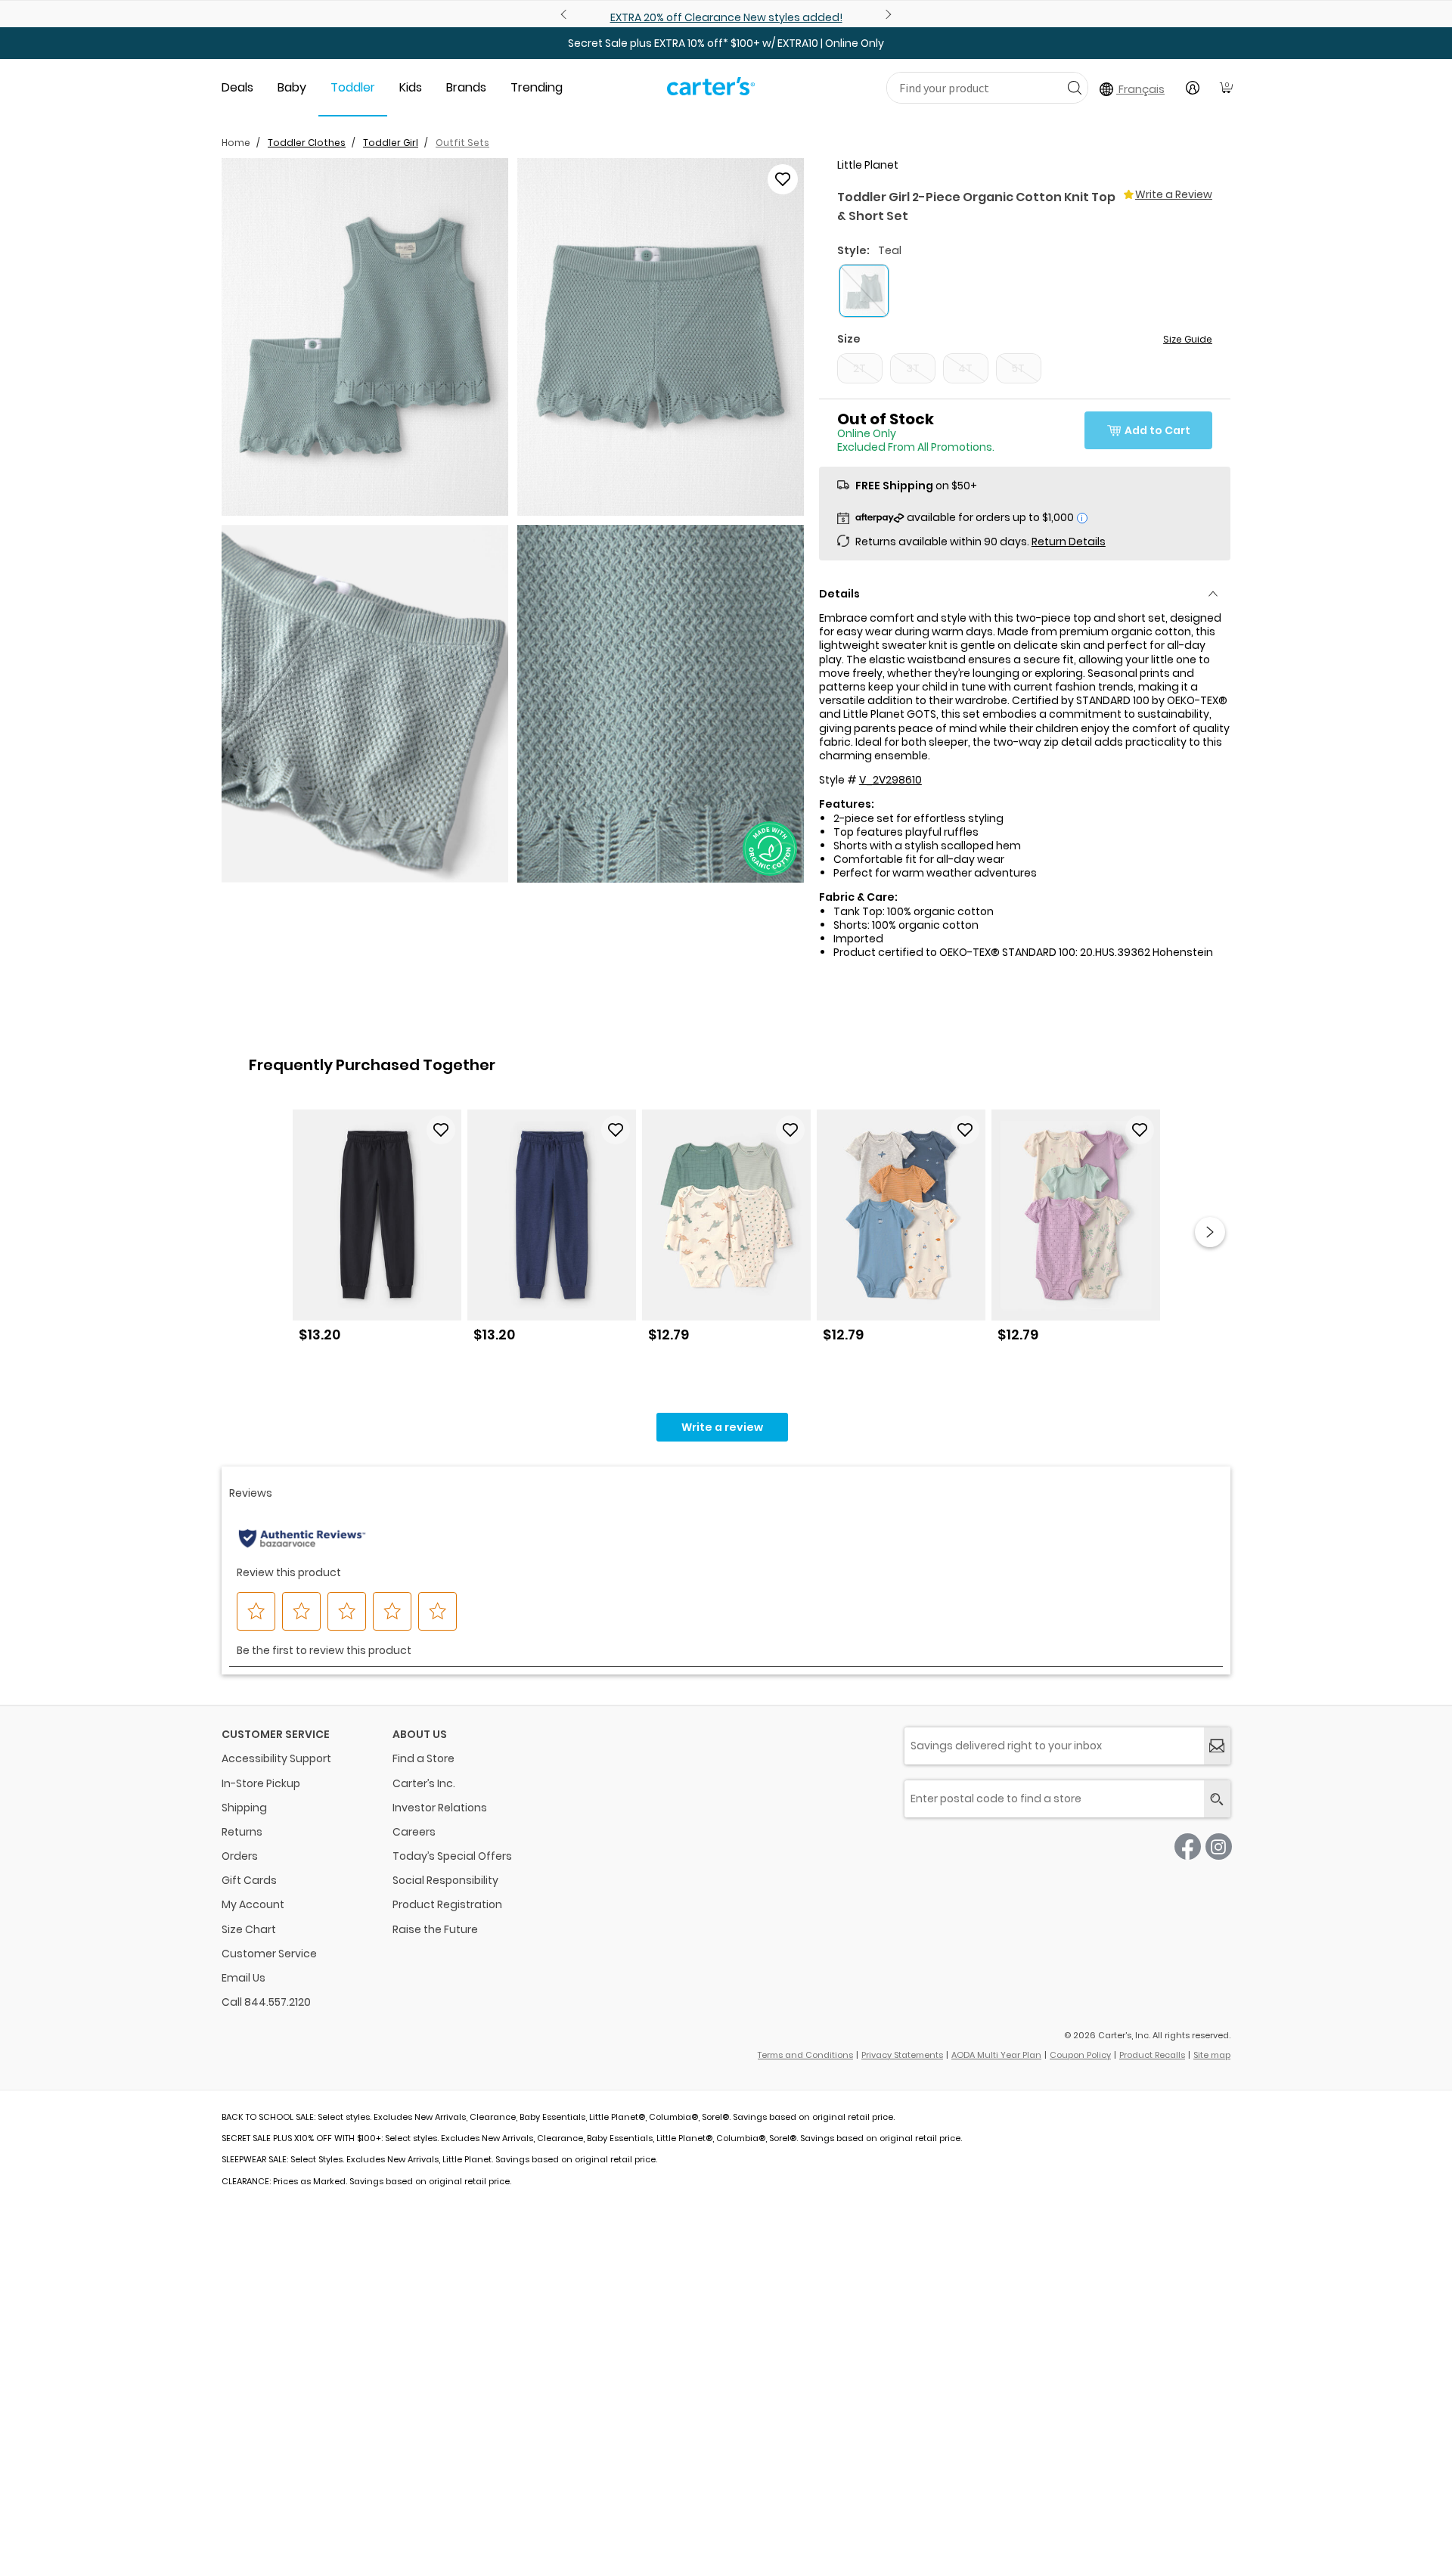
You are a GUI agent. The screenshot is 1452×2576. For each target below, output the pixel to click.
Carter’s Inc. (424, 1783)
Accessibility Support (276, 1758)
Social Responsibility (445, 1880)
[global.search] (1217, 1799)
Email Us (244, 1978)
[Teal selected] (864, 291)
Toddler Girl (391, 143)
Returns (242, 1832)
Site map (1212, 2055)
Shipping (244, 1808)
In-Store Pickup (261, 1783)
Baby (292, 87)
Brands (466, 87)
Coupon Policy (1080, 2055)
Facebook (1188, 1847)
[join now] (1217, 1746)
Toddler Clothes (307, 143)
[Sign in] (1193, 88)
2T (859, 368)
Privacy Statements (902, 2055)
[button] (365, 337)
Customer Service (269, 1954)
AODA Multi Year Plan (996, 2055)
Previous (566, 14)
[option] (377, 1232)
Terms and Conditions (805, 2055)
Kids (411, 87)
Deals (237, 87)
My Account (253, 1904)
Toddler (353, 87)
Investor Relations (440, 1808)
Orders (240, 1856)
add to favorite (783, 179)
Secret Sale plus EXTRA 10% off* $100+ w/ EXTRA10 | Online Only (726, 43)
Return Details (1069, 542)
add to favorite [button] (441, 1130)
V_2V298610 (890, 780)
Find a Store (423, 1758)
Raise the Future (435, 1929)
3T (913, 368)
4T (965, 368)
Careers (414, 1832)
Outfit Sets (462, 143)
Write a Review (1174, 194)
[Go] (1074, 87)
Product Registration (447, 1904)
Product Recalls (1152, 2055)
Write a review (722, 1427)
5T (1018, 368)
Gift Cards (249, 1880)
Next (886, 14)
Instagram (1219, 1847)
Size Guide (1188, 339)
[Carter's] (711, 92)
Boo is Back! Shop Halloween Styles (726, 17)
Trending (537, 87)
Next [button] (1210, 1232)
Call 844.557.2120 (266, 2002)
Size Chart (249, 1929)
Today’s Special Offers (452, 1856)
